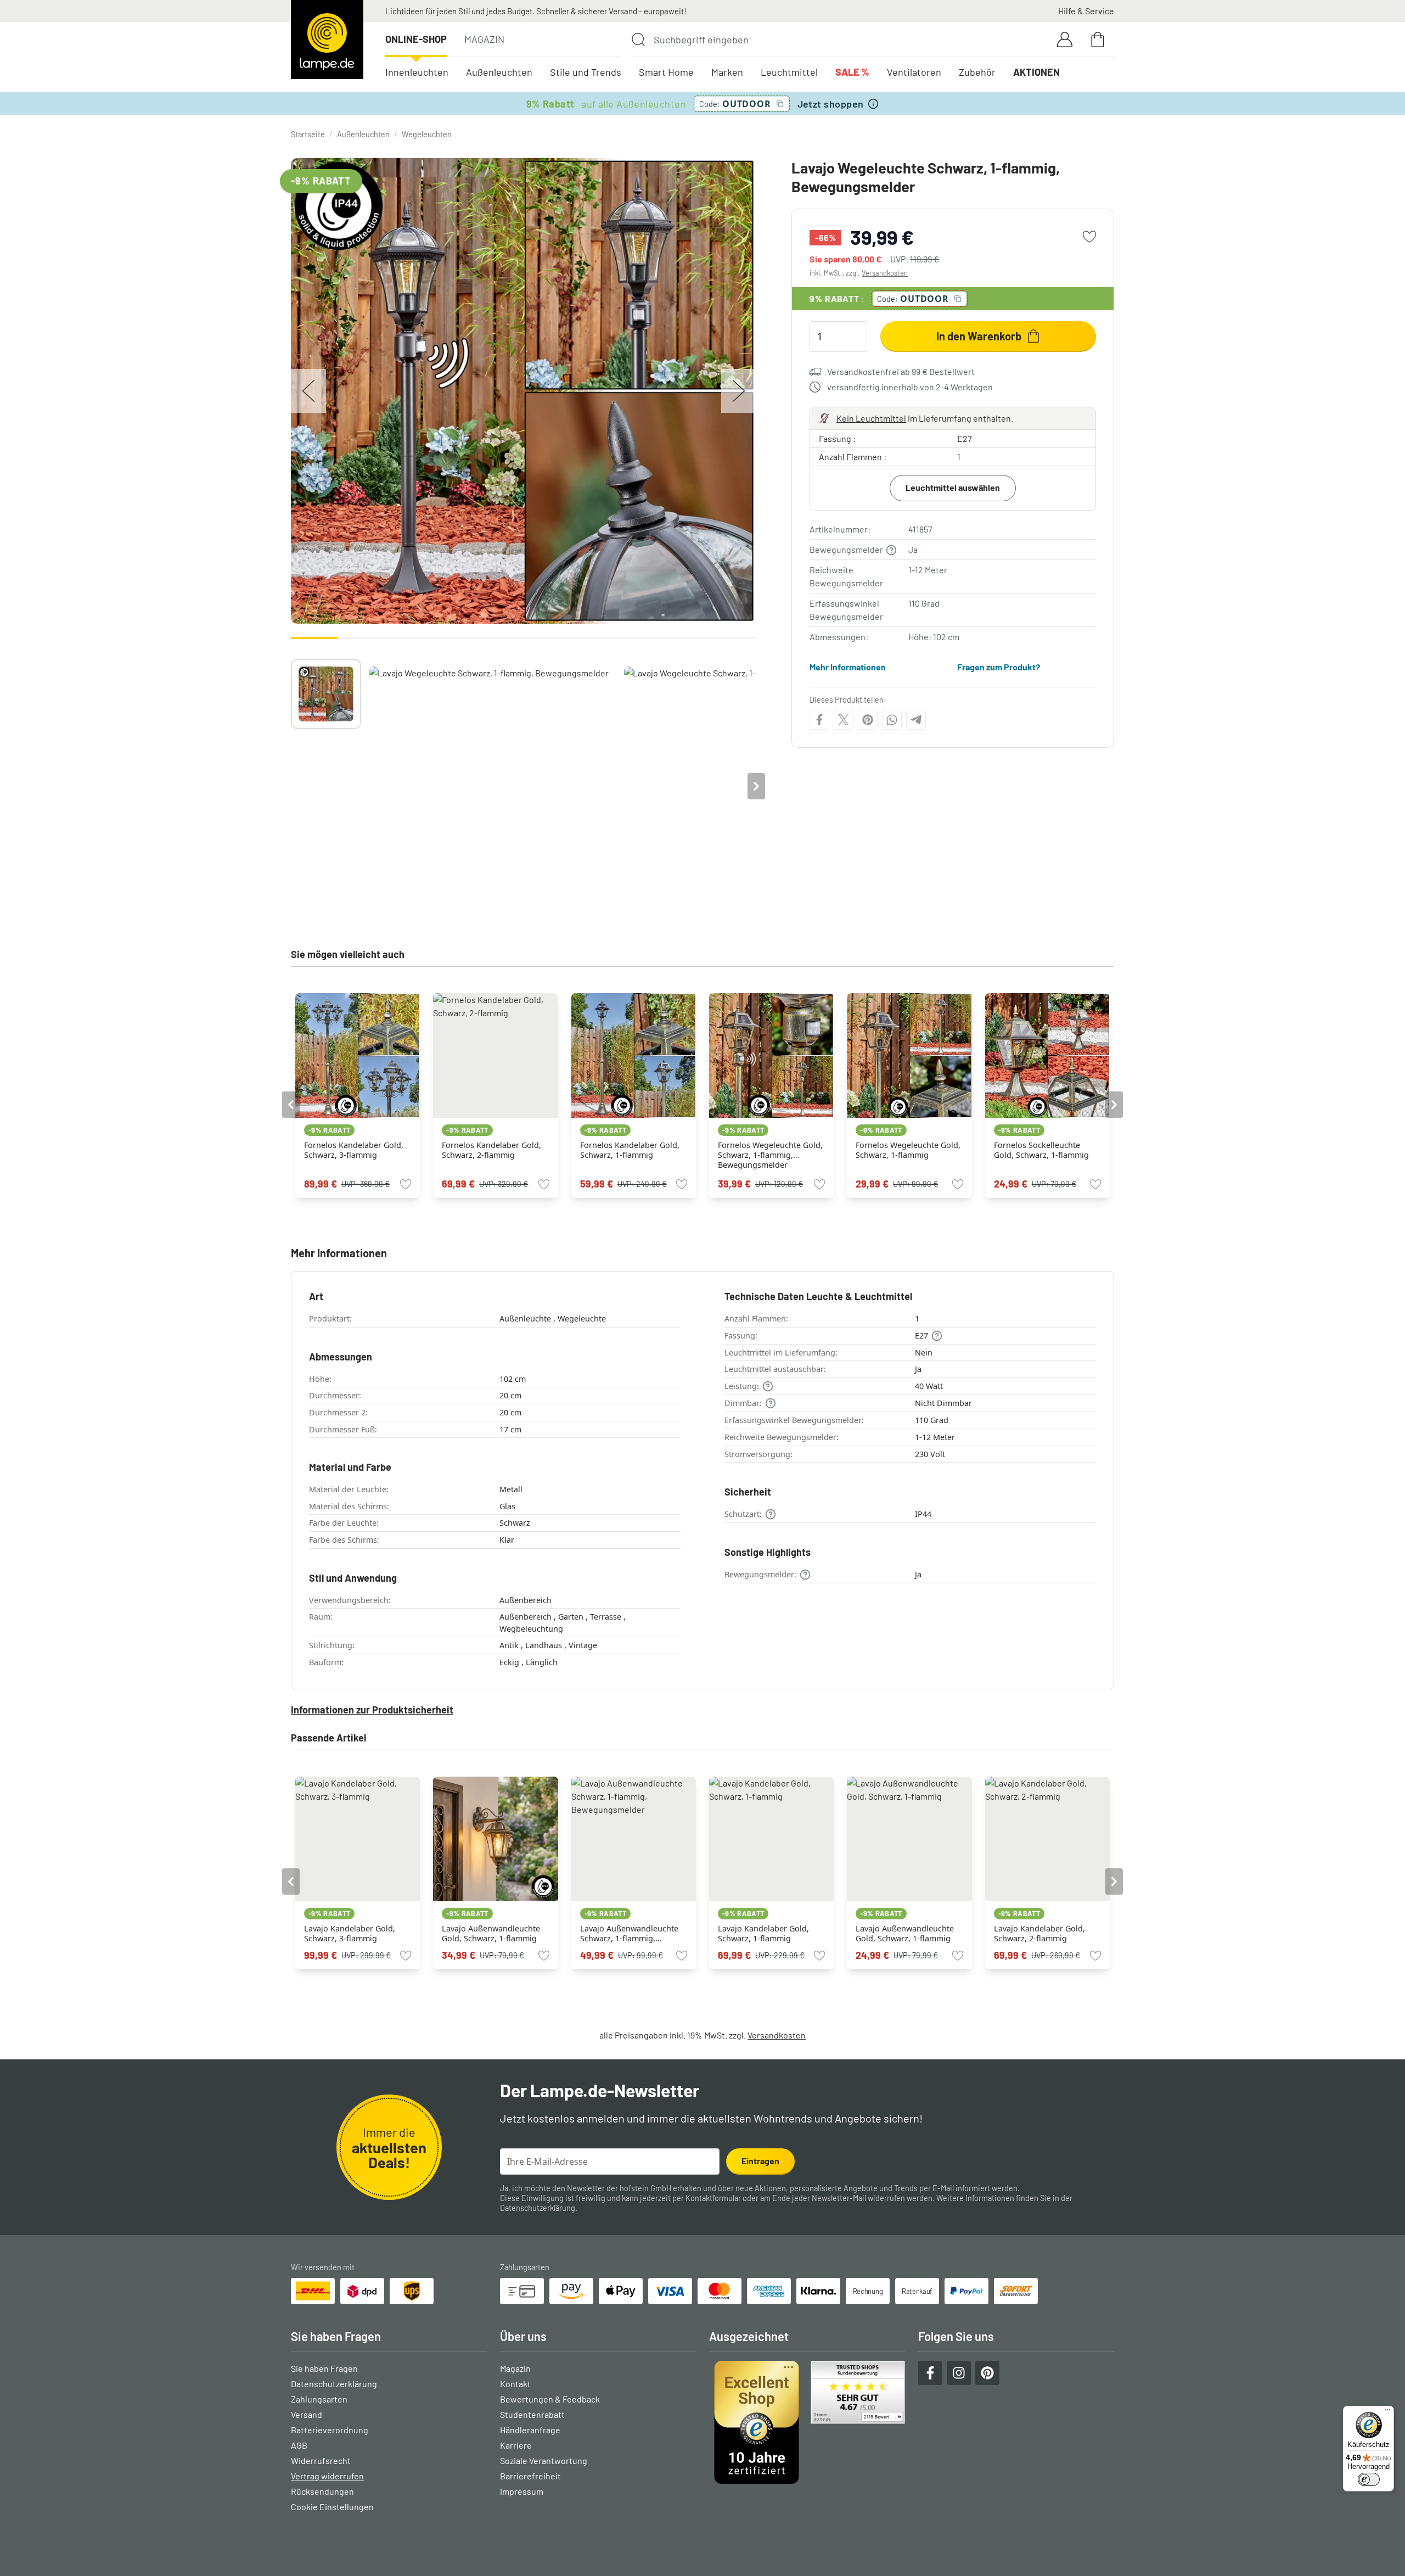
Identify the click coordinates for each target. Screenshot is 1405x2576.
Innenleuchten (417, 72)
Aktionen (1036, 72)
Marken (727, 72)
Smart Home (666, 72)
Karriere (516, 2445)
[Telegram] (916, 720)
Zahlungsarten (319, 2399)
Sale (852, 72)
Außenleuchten (499, 72)
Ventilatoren (914, 72)
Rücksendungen (322, 2491)
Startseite (308, 134)
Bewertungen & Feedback (550, 2399)
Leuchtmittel (789, 72)
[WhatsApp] (892, 720)
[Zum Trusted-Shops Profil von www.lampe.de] (807, 2422)
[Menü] (1387, 2412)
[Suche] (638, 40)
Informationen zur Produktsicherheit (372, 1710)
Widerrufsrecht (321, 2460)
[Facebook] (819, 720)
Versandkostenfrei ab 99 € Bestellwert (901, 371)
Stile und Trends (586, 72)
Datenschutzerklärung (538, 2208)
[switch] (1369, 2479)
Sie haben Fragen (324, 2368)
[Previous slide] (291, 786)
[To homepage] (327, 40)
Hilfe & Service (1086, 11)
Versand (307, 2414)
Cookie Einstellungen (332, 2507)
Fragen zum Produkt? (999, 667)
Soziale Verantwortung (544, 2460)
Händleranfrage (530, 2430)
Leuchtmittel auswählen (953, 487)
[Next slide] (756, 786)
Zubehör (977, 72)
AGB (299, 2445)
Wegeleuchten (427, 134)
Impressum (522, 2491)
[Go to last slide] (291, 1105)
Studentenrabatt (532, 2414)
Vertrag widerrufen (327, 2476)
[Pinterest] (868, 720)
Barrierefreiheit (530, 2476)
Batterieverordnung (330, 2430)
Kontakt (515, 2384)
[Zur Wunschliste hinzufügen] (1089, 237)
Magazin (484, 39)
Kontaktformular (713, 2198)
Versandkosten (885, 273)
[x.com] (844, 720)
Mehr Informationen (848, 667)
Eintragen (760, 2161)
